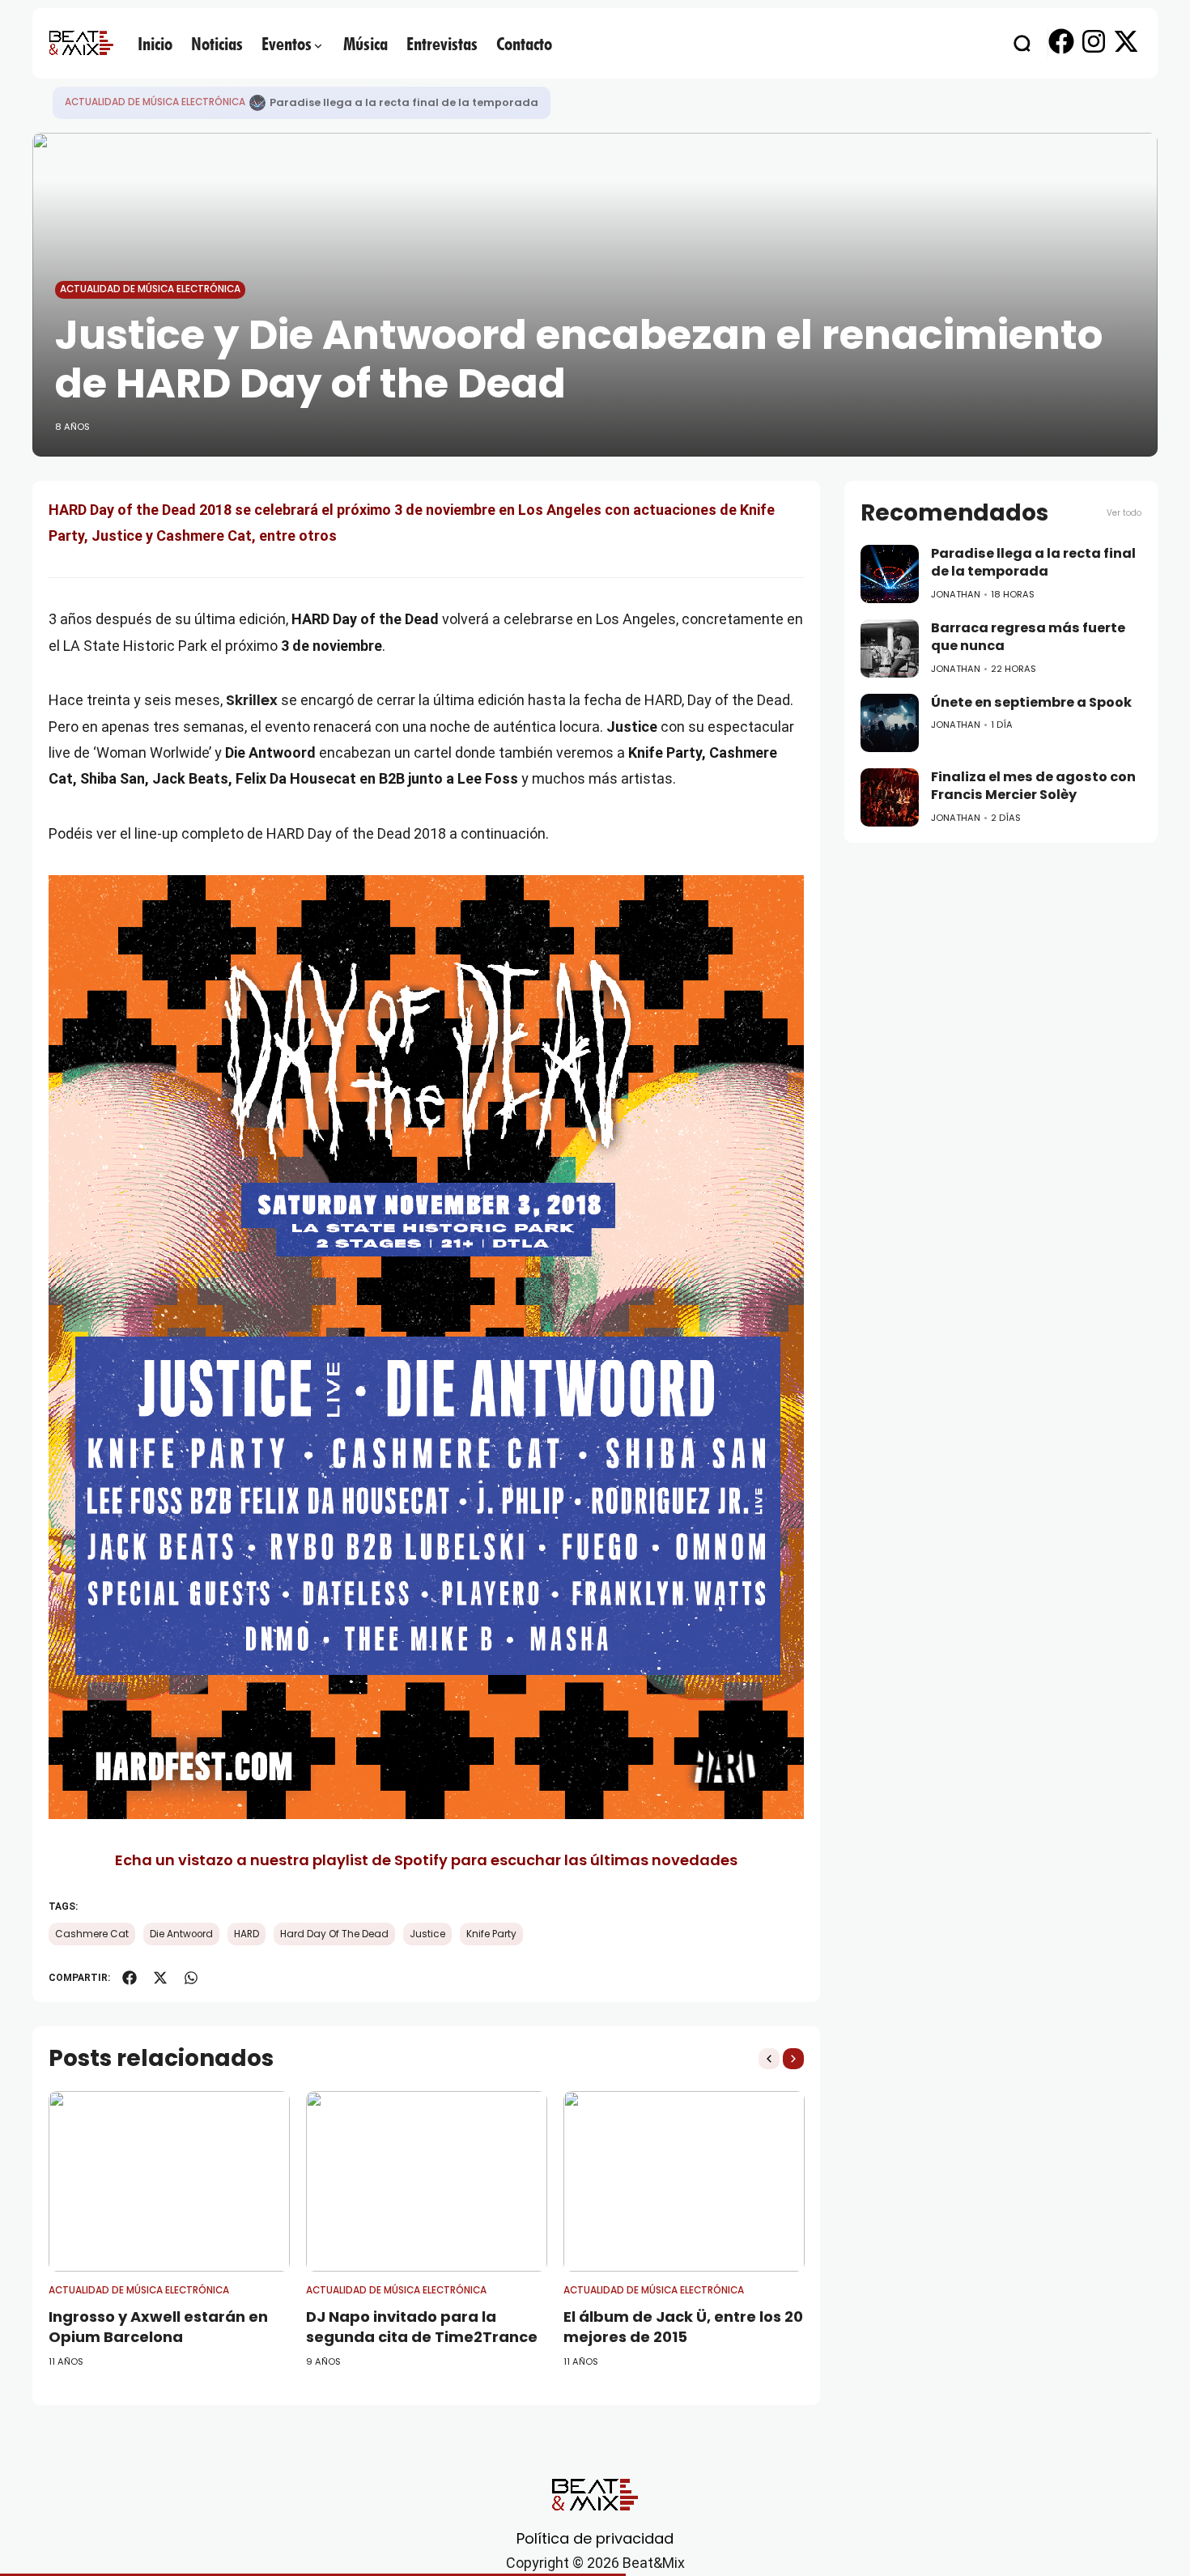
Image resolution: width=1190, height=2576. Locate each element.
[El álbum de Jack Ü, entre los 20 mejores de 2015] (684, 2182)
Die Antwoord (181, 1934)
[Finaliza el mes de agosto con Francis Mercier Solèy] (890, 797)
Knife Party (491, 1934)
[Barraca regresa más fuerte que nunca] (890, 648)
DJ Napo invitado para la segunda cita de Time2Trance (422, 2327)
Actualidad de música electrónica (155, 102)
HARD (246, 1934)
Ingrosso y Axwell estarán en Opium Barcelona (158, 2327)
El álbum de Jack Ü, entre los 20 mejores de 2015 (683, 2327)
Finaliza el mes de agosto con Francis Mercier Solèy (1033, 786)
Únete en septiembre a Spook (1031, 702)
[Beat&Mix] (81, 43)
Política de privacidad (595, 2538)
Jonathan (956, 594)
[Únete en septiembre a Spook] (890, 723)
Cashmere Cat (92, 1934)
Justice (427, 1934)
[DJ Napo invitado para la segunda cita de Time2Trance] (427, 2182)
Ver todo (1124, 513)
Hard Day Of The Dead (334, 1934)
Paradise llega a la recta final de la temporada (404, 102)
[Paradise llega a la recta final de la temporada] (257, 103)
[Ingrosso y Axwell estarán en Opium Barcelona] (169, 2182)
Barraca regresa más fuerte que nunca (1028, 637)
